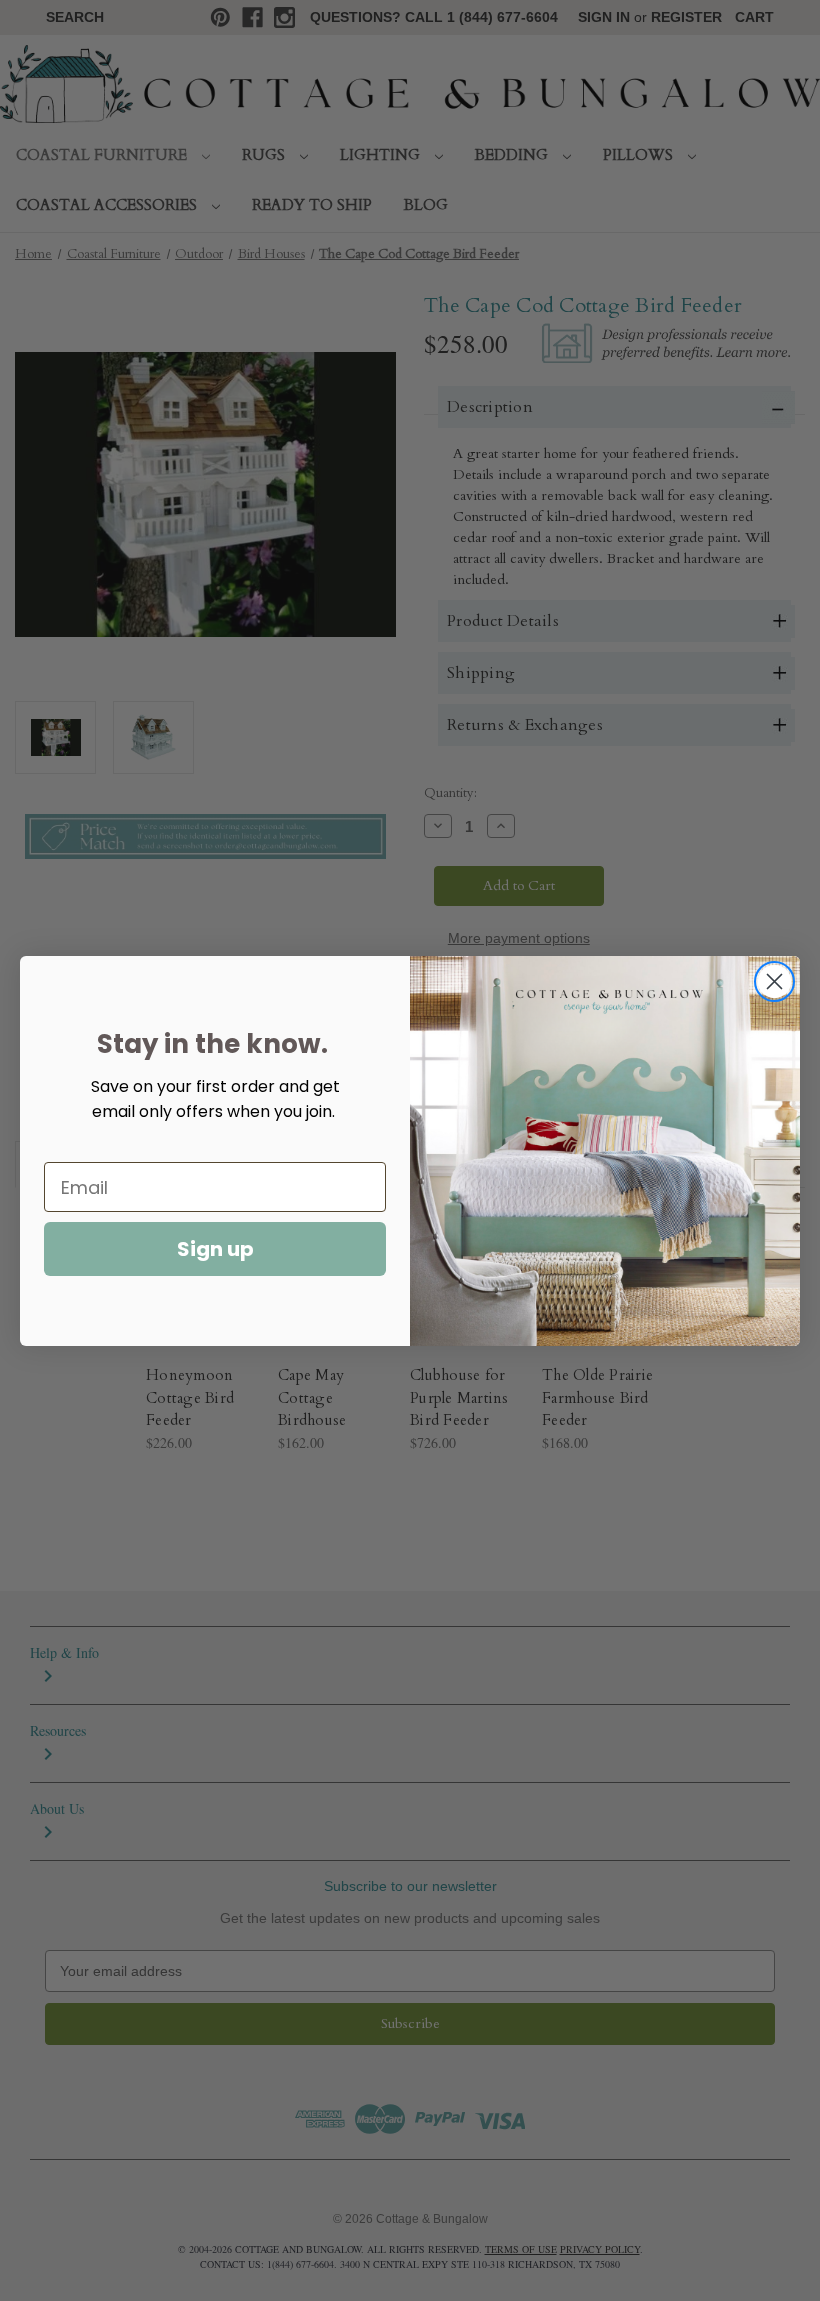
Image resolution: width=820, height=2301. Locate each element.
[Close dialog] (774, 981)
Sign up (215, 1249)
